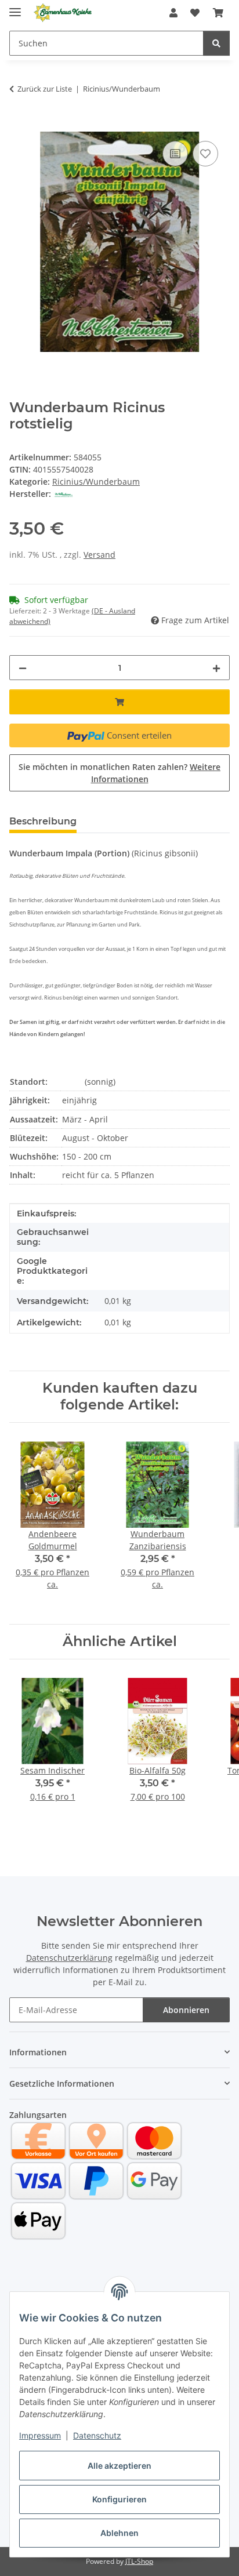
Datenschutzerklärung (69, 1958)
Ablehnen (119, 2533)
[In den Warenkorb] (19, 125)
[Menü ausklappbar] (15, 7)
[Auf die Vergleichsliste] (175, 154)
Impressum (40, 2435)
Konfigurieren (119, 2499)
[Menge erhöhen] (216, 668)
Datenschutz (97, 2435)
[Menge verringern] (23, 668)
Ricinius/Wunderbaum (96, 482)
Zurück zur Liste (45, 89)
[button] (173, 13)
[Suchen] (216, 43)
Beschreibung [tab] (43, 821)
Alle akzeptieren (119, 2466)
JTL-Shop (139, 2561)
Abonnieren (186, 2010)
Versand (99, 555)
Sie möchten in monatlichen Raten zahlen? (119, 773)
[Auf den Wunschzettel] (205, 154)
